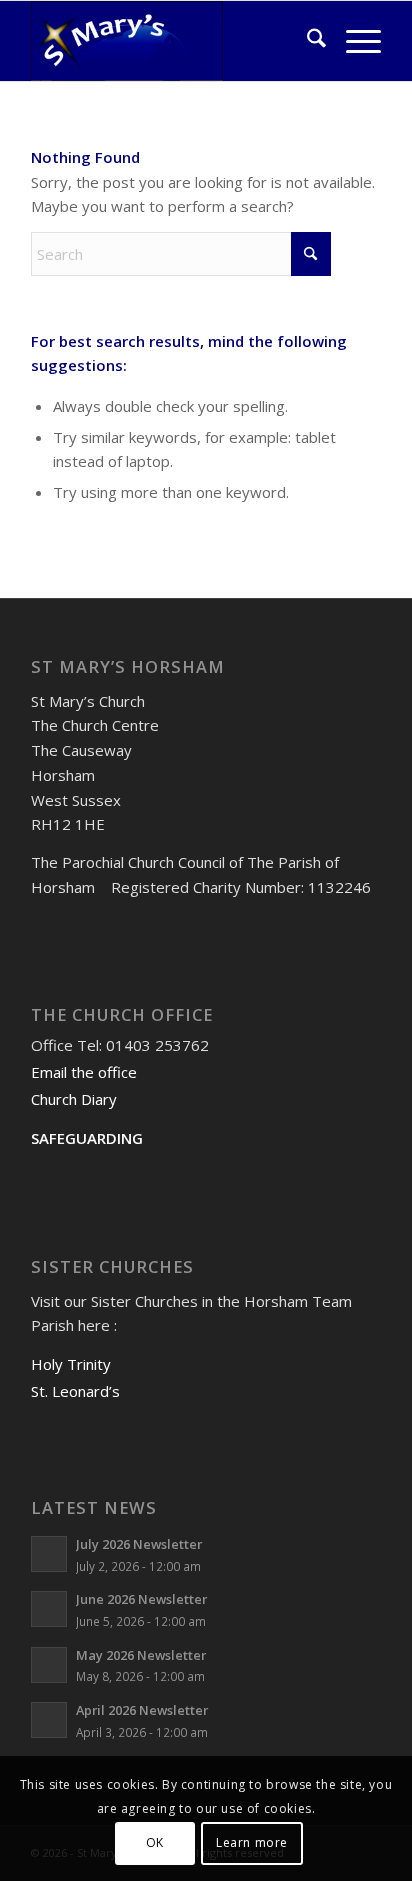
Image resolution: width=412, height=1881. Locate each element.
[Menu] (353, 41)
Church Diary (74, 1099)
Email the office (84, 1072)
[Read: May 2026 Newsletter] (49, 1665)
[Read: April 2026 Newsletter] (49, 1720)
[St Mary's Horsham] (171, 41)
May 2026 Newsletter (141, 1655)
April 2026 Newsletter (142, 1710)
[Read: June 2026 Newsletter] (49, 1609)
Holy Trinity (71, 1364)
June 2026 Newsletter (141, 1599)
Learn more (252, 1842)
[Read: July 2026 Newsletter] (49, 1554)
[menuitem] (306, 41)
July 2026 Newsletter (139, 1544)
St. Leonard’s (75, 1391)
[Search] (306, 41)
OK (155, 1842)
